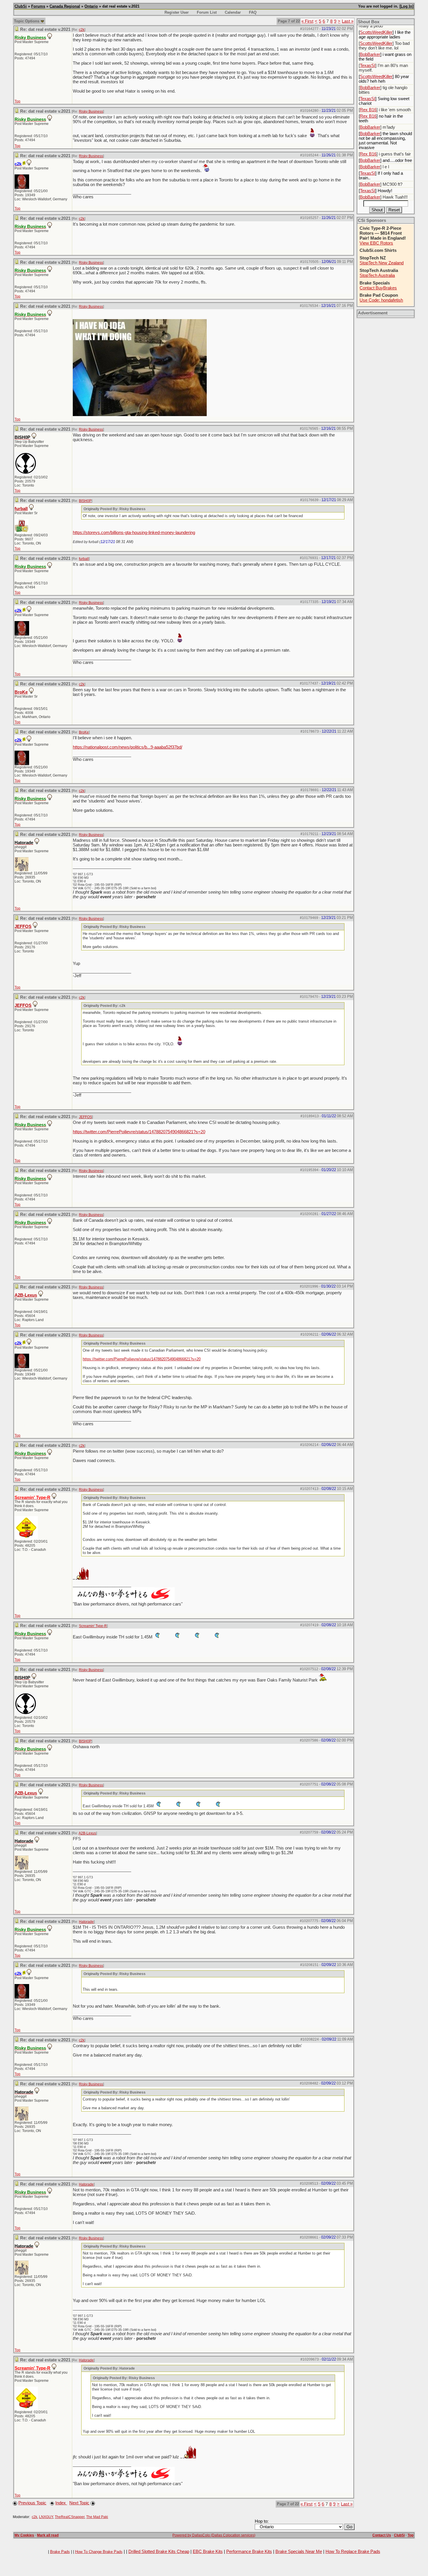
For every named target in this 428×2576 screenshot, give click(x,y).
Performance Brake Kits (249, 2552)
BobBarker (370, 54)
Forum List (207, 12)
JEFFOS (23, 927)
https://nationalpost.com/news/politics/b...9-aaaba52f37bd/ (128, 747)
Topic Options (27, 21)
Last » (348, 21)
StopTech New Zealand (382, 263)
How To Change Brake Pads (99, 2552)
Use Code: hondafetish (381, 300)
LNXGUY (46, 2517)
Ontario (91, 6)
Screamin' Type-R (93, 1626)
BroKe (21, 692)
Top (17, 101)
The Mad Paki (97, 2517)
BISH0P (85, 501)
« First (307, 21)
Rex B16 (368, 110)
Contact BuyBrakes (378, 288)
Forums (38, 6)
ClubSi (21, 6)
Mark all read (48, 2535)
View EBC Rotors (376, 243)
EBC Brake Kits (208, 2552)
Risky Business (91, 112)
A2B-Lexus (26, 1295)
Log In (406, 6)
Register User (177, 12)
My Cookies (24, 2535)
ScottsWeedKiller (376, 32)
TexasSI (368, 66)
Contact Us (382, 2535)
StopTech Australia (377, 275)
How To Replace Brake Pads (353, 2552)
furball (21, 509)
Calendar (233, 12)
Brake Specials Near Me (299, 2552)
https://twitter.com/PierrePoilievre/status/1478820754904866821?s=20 (139, 1132)
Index (61, 2503)
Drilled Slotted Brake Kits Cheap (159, 2552)
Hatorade (86, 1922)
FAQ (253, 12)
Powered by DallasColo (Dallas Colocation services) (214, 2535)
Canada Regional (65, 6)
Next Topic (79, 2503)
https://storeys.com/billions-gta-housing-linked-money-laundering (134, 533)
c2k (82, 30)
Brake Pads (60, 2552)
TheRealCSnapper (70, 2517)
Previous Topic (32, 2503)
